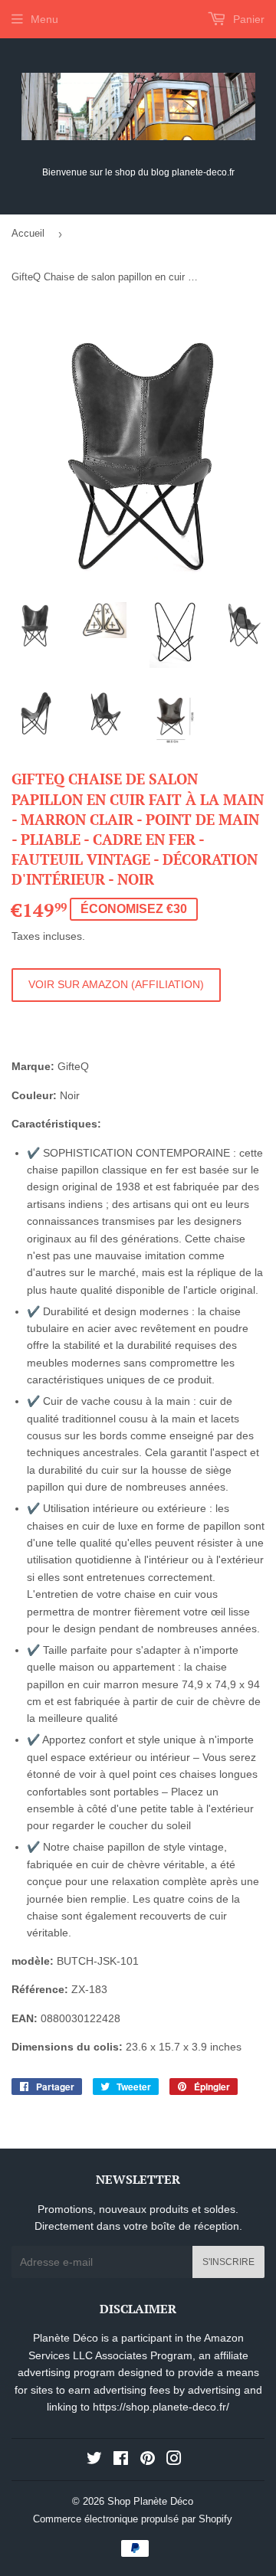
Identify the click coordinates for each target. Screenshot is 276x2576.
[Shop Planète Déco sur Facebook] (121, 2460)
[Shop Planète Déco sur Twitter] (94, 2460)
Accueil (28, 233)
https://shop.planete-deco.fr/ (161, 2407)
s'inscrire (228, 2262)
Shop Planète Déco (150, 2501)
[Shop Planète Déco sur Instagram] (174, 2460)
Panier (247, 19)
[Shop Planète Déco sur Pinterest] (148, 2460)
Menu (44, 19)
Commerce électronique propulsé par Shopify (133, 2519)
